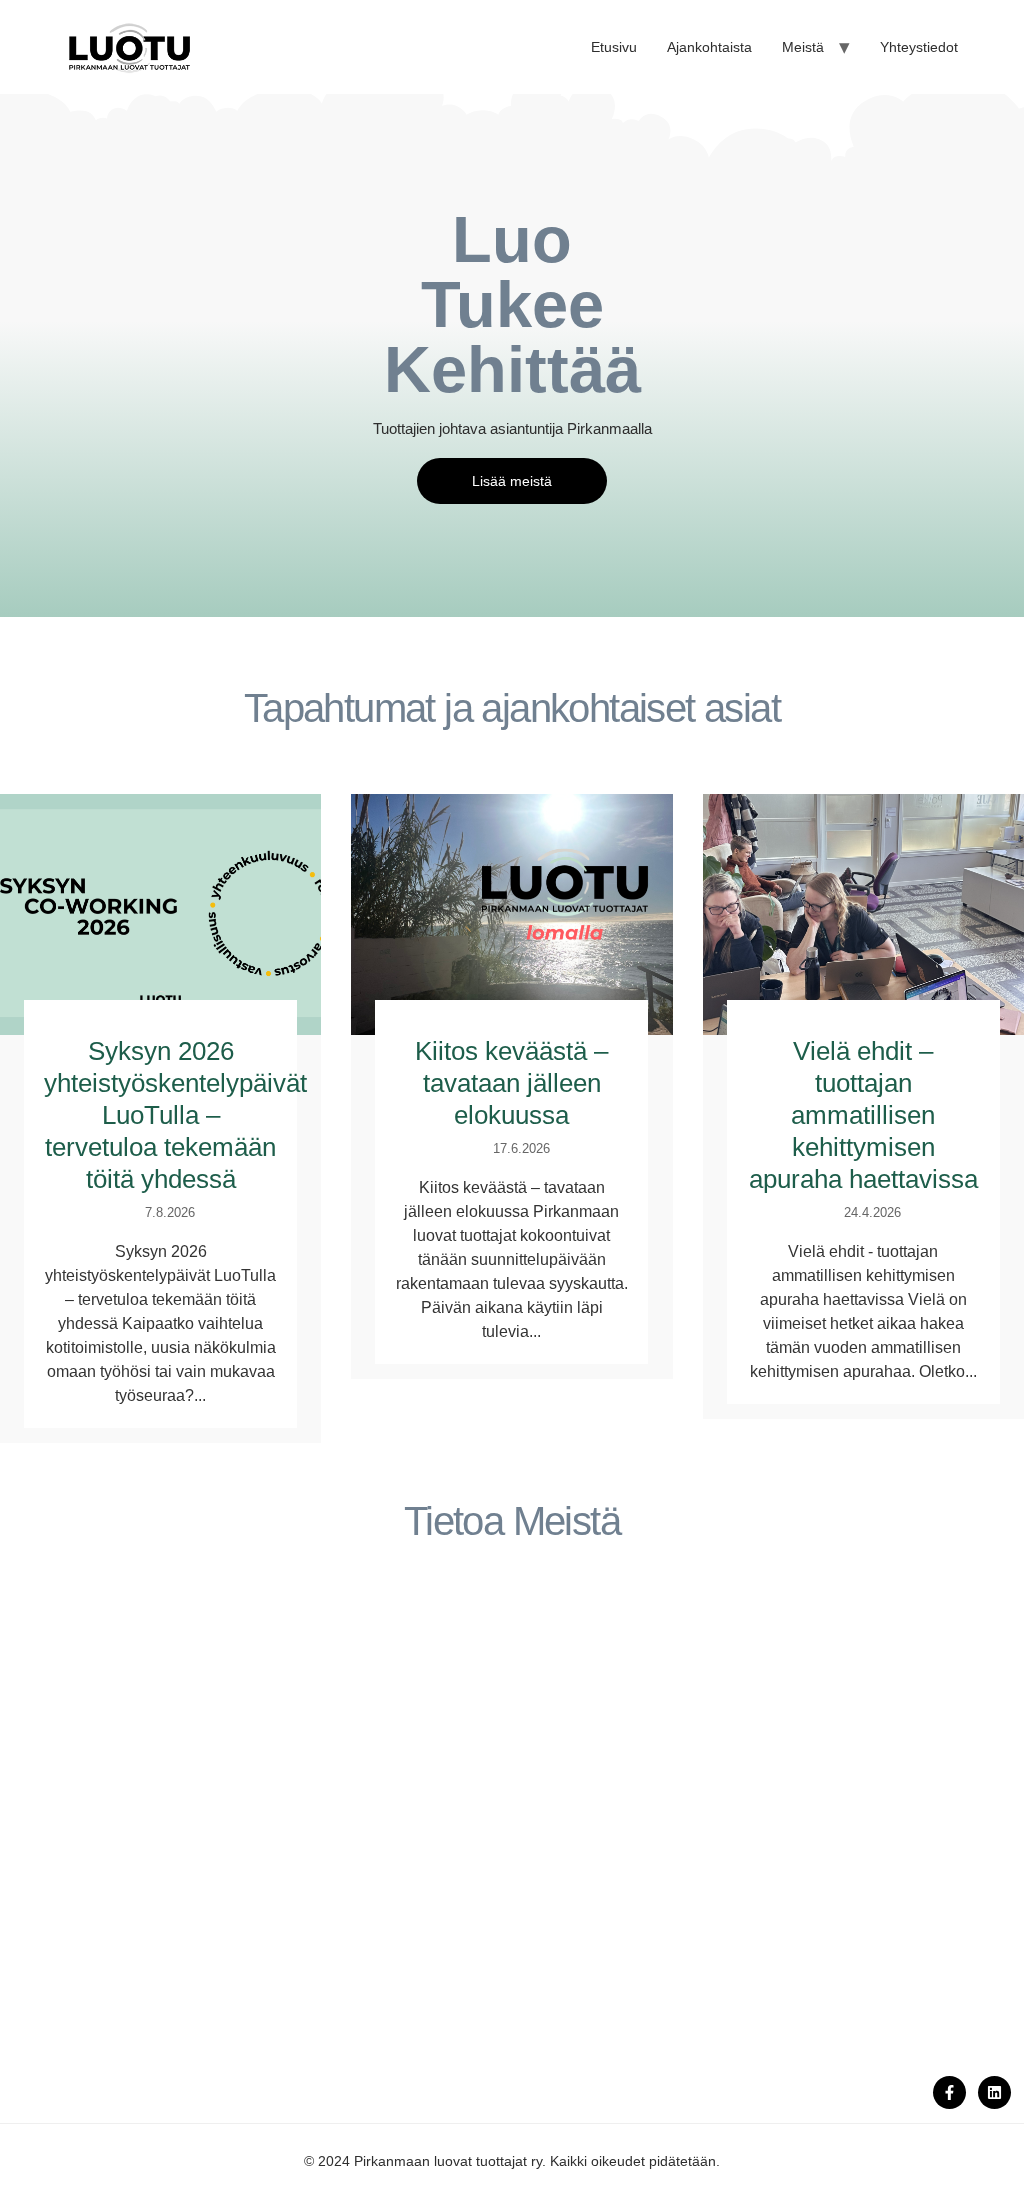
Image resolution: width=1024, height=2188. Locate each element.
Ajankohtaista (709, 47)
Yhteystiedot (919, 47)
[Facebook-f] (949, 2092)
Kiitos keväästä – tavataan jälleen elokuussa (511, 1083)
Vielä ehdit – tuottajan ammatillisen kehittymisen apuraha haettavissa (863, 1115)
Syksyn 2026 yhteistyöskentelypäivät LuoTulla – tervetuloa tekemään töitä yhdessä (175, 1115)
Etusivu (614, 47)
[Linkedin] (994, 2092)
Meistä (803, 47)
